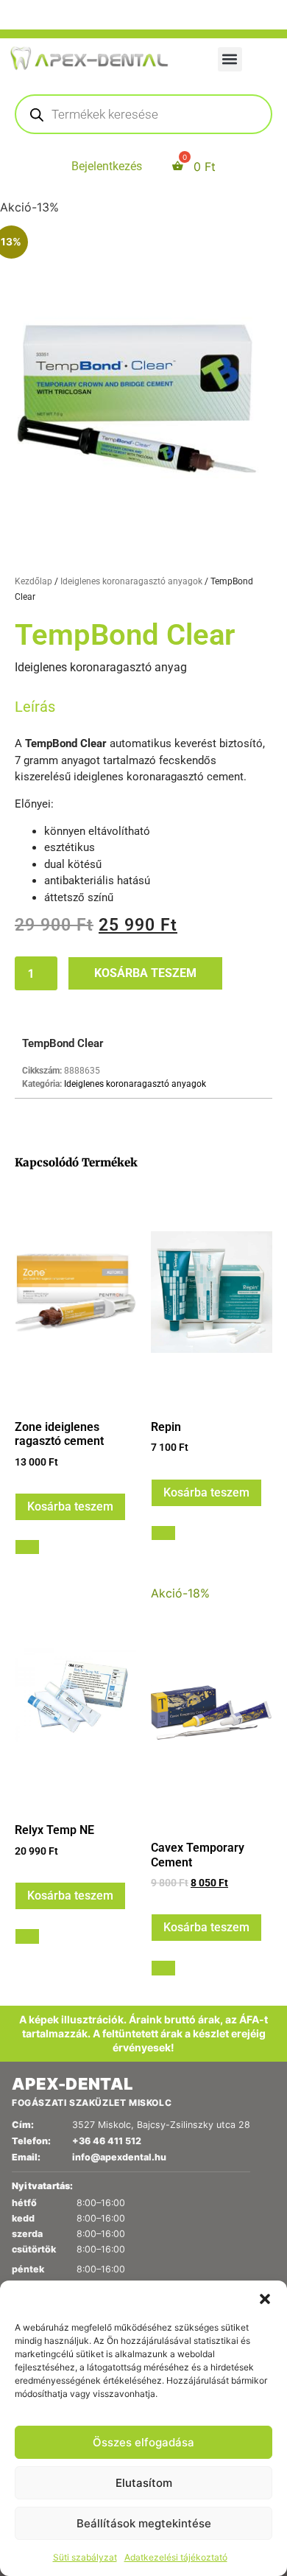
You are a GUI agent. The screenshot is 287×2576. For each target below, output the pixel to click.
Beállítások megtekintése (144, 2523)
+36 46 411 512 (107, 2141)
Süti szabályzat (85, 2557)
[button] (265, 2299)
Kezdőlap (33, 581)
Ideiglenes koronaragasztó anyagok (131, 581)
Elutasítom (144, 2483)
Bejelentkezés (107, 166)
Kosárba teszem (145, 973)
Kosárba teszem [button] (70, 1506)
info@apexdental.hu (119, 2157)
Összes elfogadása (143, 2442)
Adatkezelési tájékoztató (176, 2557)
